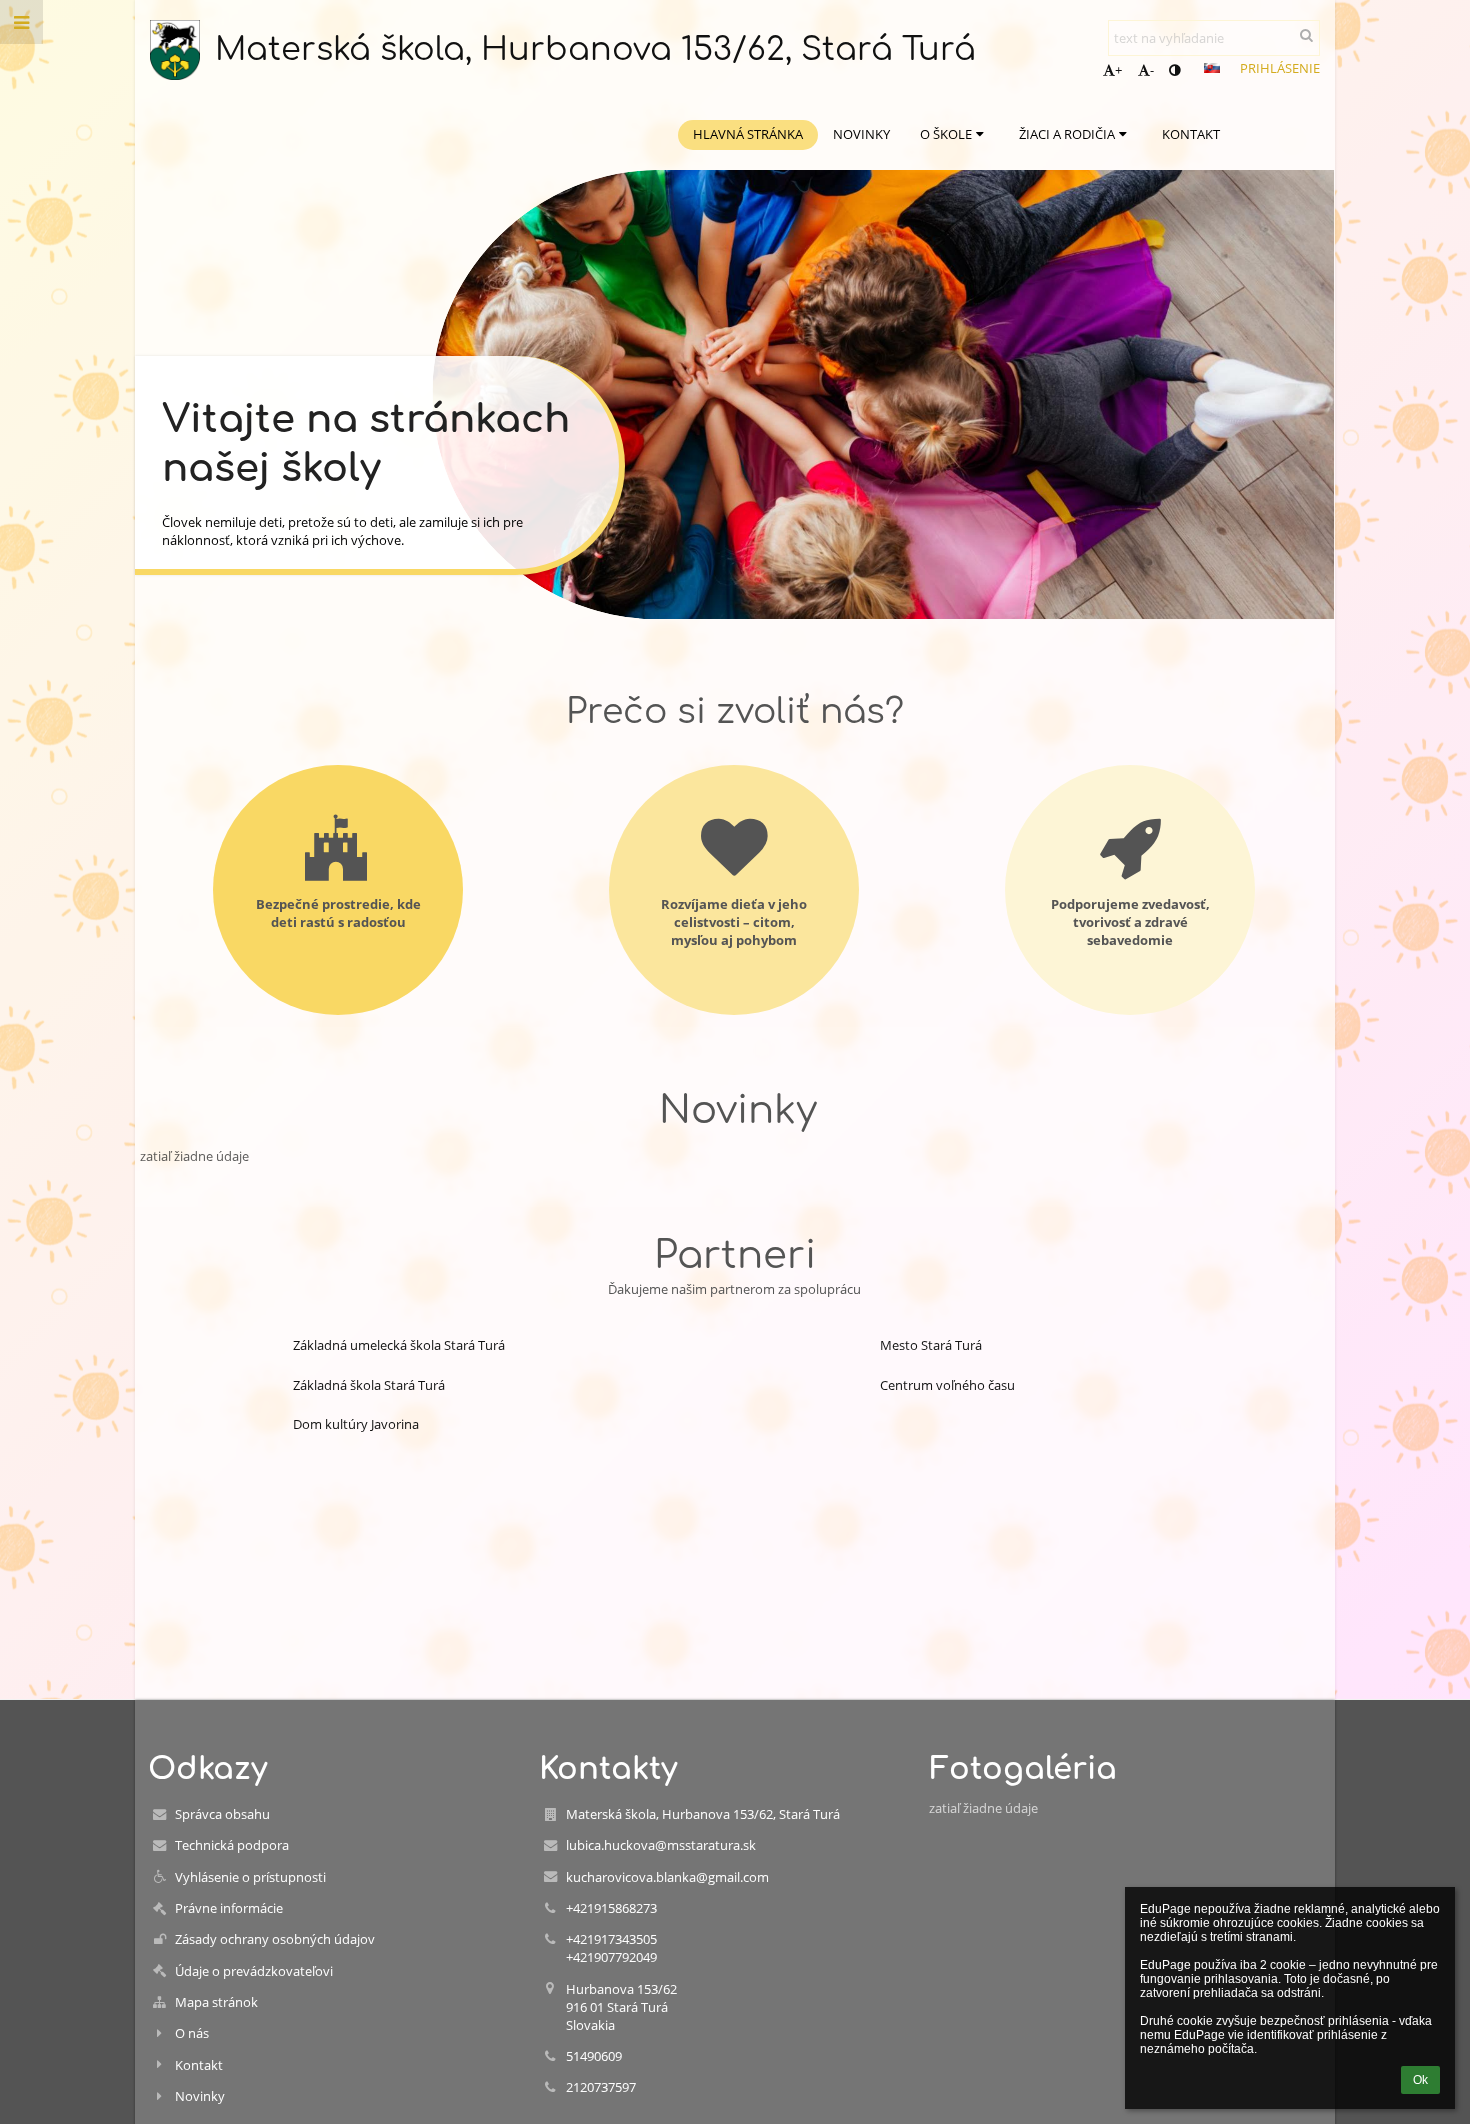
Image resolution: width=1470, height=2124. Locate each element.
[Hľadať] (1306, 35)
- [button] (1152, 70)
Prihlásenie (1280, 68)
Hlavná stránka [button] (748, 134)
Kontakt (199, 2065)
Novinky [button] (861, 134)
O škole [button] (946, 134)
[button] (1174, 70)
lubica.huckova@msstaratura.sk (661, 1845)
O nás (192, 2033)
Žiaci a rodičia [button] (1067, 134)
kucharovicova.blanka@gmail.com (667, 1877)
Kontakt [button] (1191, 134)
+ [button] (1118, 70)
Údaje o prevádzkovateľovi (254, 1971)
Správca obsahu (222, 1814)
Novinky (200, 2096)
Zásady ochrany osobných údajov (275, 1939)
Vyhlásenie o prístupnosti (250, 1877)
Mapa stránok (216, 2002)
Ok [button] (1420, 2080)
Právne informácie (229, 1908)
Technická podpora (232, 1845)
